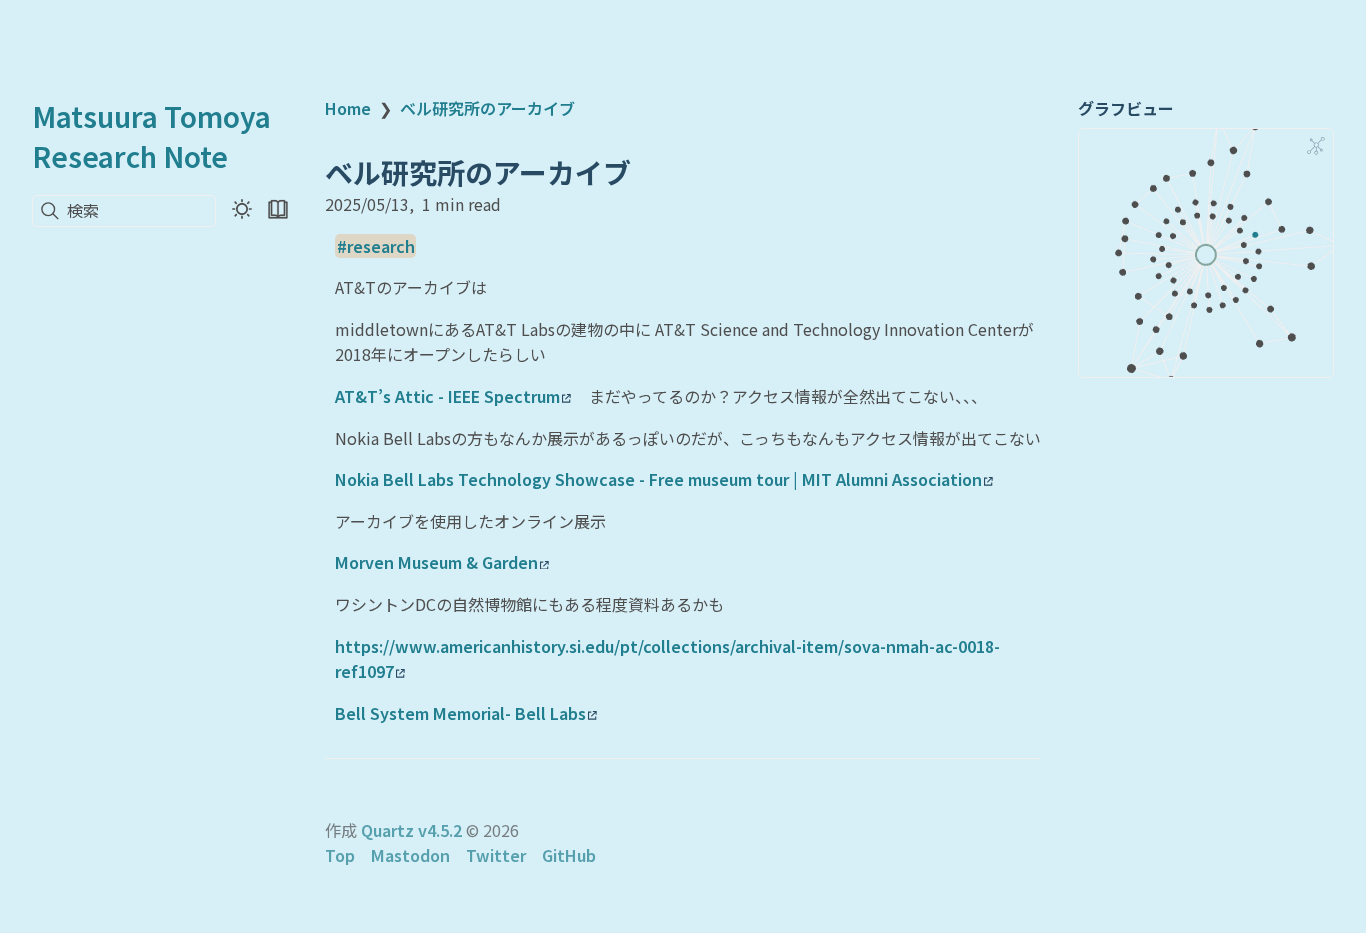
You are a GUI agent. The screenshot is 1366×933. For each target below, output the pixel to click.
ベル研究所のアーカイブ (487, 108)
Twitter (496, 855)
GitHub (569, 855)
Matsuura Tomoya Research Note (151, 136)
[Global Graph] (1316, 146)
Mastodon (410, 855)
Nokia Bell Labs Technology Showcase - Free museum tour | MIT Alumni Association (658, 479)
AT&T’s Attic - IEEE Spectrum (447, 396)
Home (348, 108)
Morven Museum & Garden (436, 562)
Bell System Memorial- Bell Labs (460, 713)
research (381, 246)
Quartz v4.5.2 (411, 830)
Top (340, 855)
